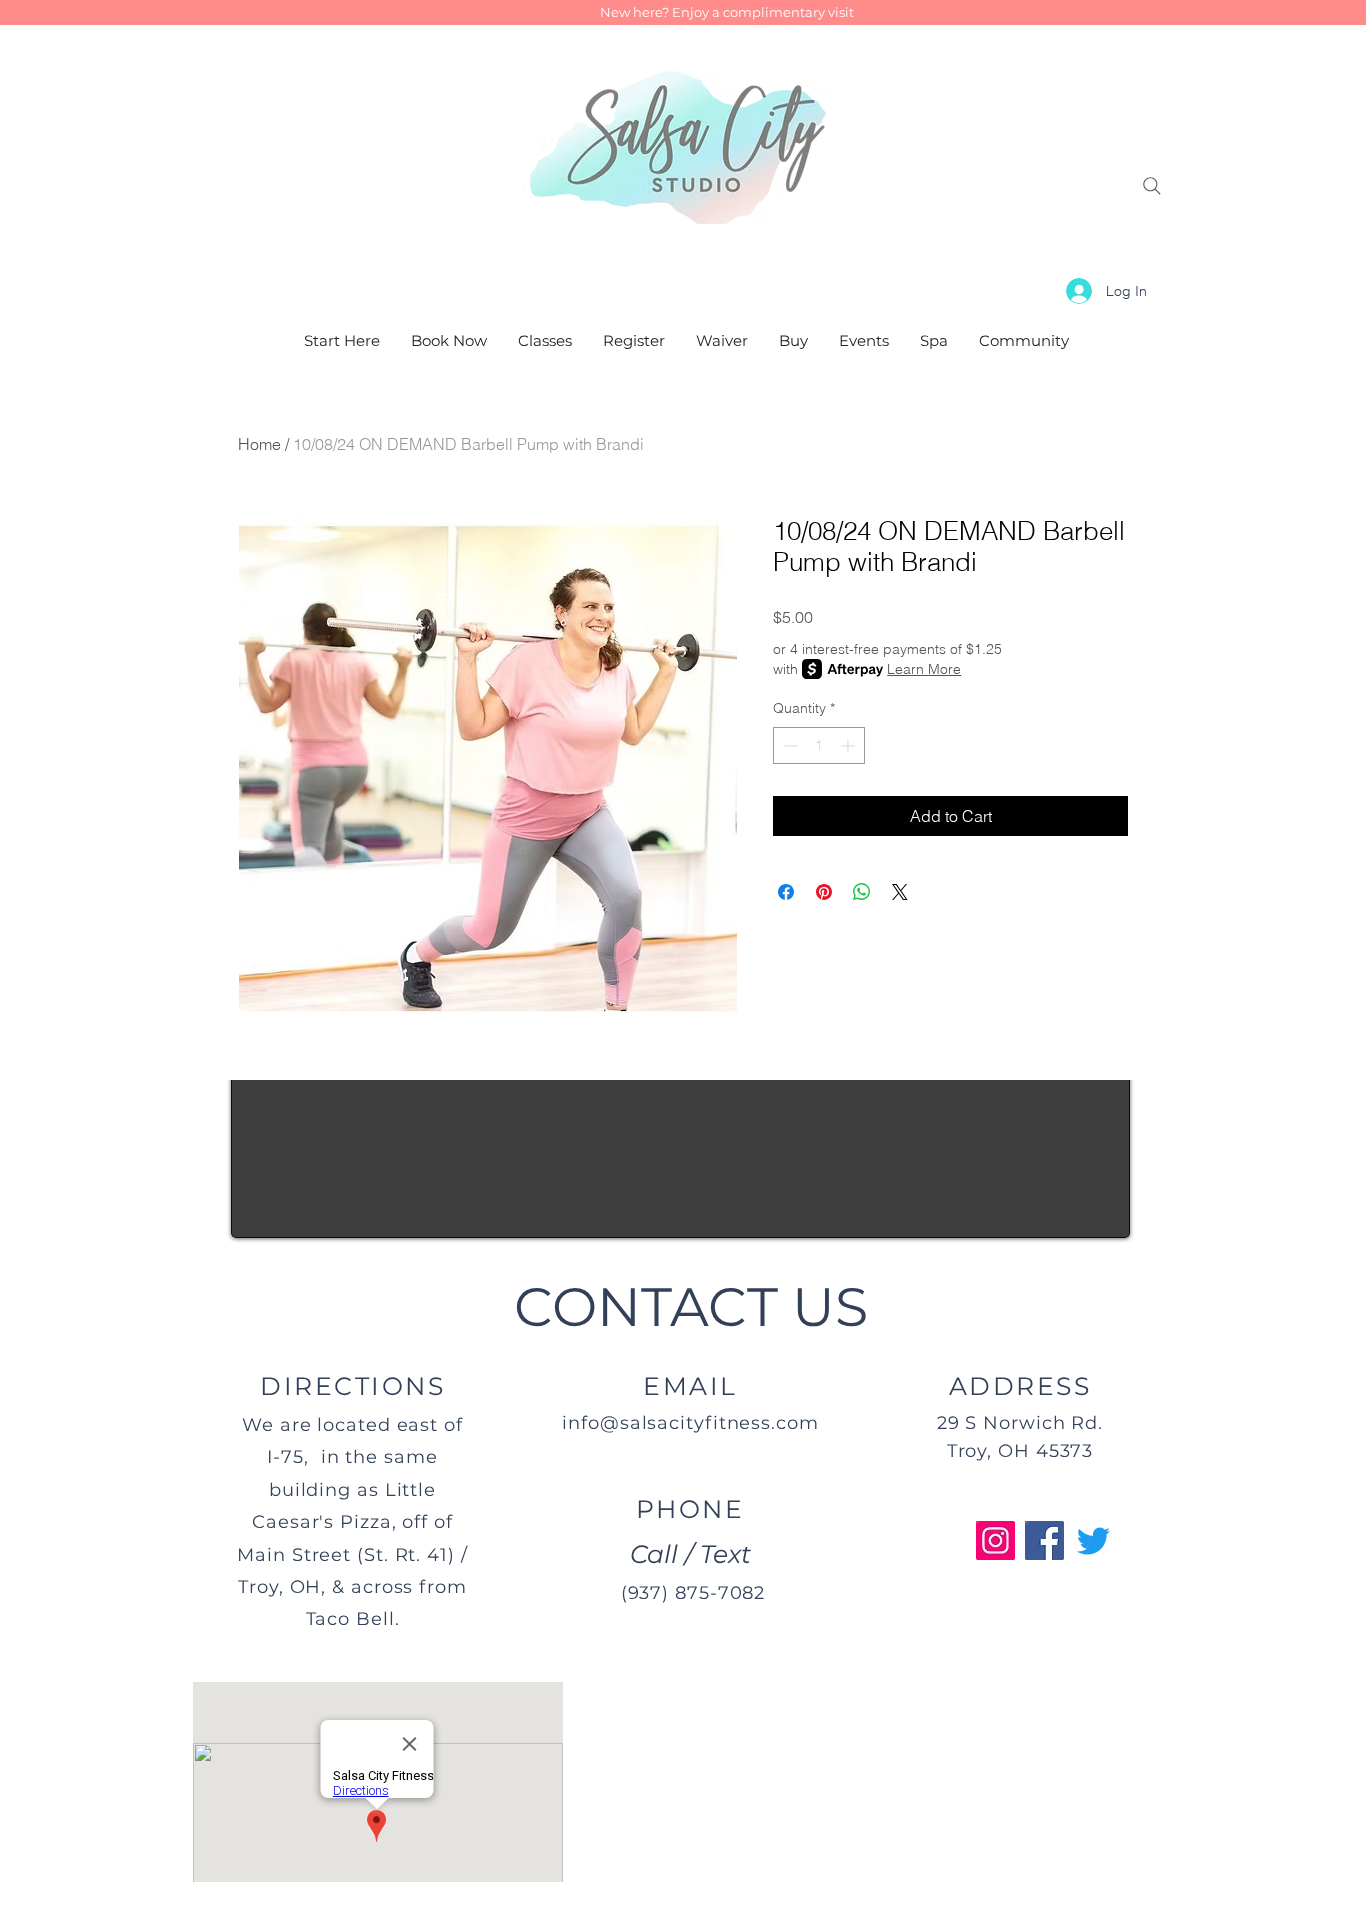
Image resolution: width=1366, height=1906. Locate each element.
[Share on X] (900, 892)
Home (259, 444)
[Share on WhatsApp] (862, 892)
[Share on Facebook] (786, 892)
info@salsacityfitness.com (690, 1423)
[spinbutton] (819, 745)
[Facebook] (1044, 1540)
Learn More (924, 669)
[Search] (1152, 186)
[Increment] (849, 745)
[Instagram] (995, 1540)
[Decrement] (788, 745)
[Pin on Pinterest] (824, 892)
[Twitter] (1093, 1540)
